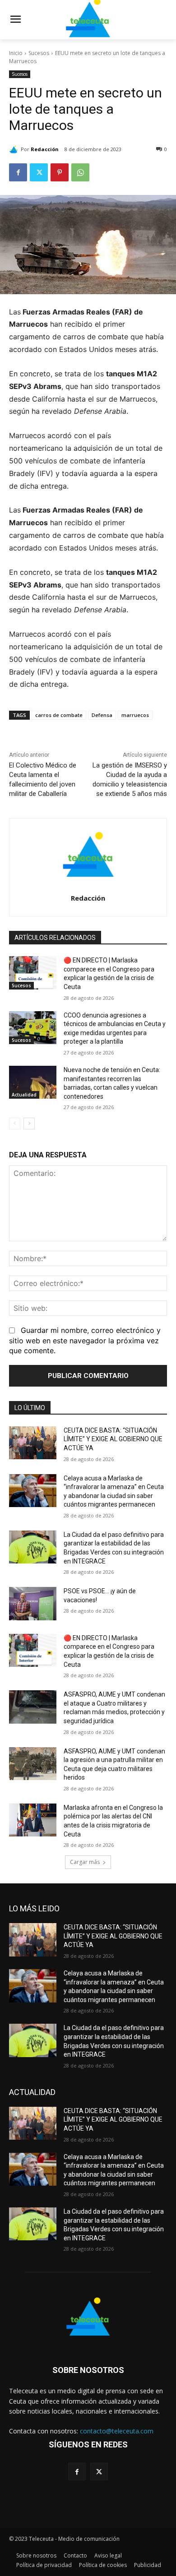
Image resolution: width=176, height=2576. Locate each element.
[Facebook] (18, 172)
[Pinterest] (60, 172)
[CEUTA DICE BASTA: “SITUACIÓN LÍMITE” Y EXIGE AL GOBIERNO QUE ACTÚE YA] (33, 1443)
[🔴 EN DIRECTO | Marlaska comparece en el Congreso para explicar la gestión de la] (33, 973)
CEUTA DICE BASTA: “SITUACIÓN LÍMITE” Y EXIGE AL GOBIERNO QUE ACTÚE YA (113, 1439)
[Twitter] (39, 172)
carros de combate (59, 715)
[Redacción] (15, 149)
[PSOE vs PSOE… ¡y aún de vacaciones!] (33, 1604)
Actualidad (24, 1095)
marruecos (135, 715)
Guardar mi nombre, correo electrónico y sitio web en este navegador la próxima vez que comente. (85, 1340)
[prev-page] (15, 1124)
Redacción (45, 149)
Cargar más (85, 1862)
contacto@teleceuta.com (117, 2431)
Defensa (102, 715)
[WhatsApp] (80, 172)
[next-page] (29, 1124)
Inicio (16, 53)
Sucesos (39, 53)
